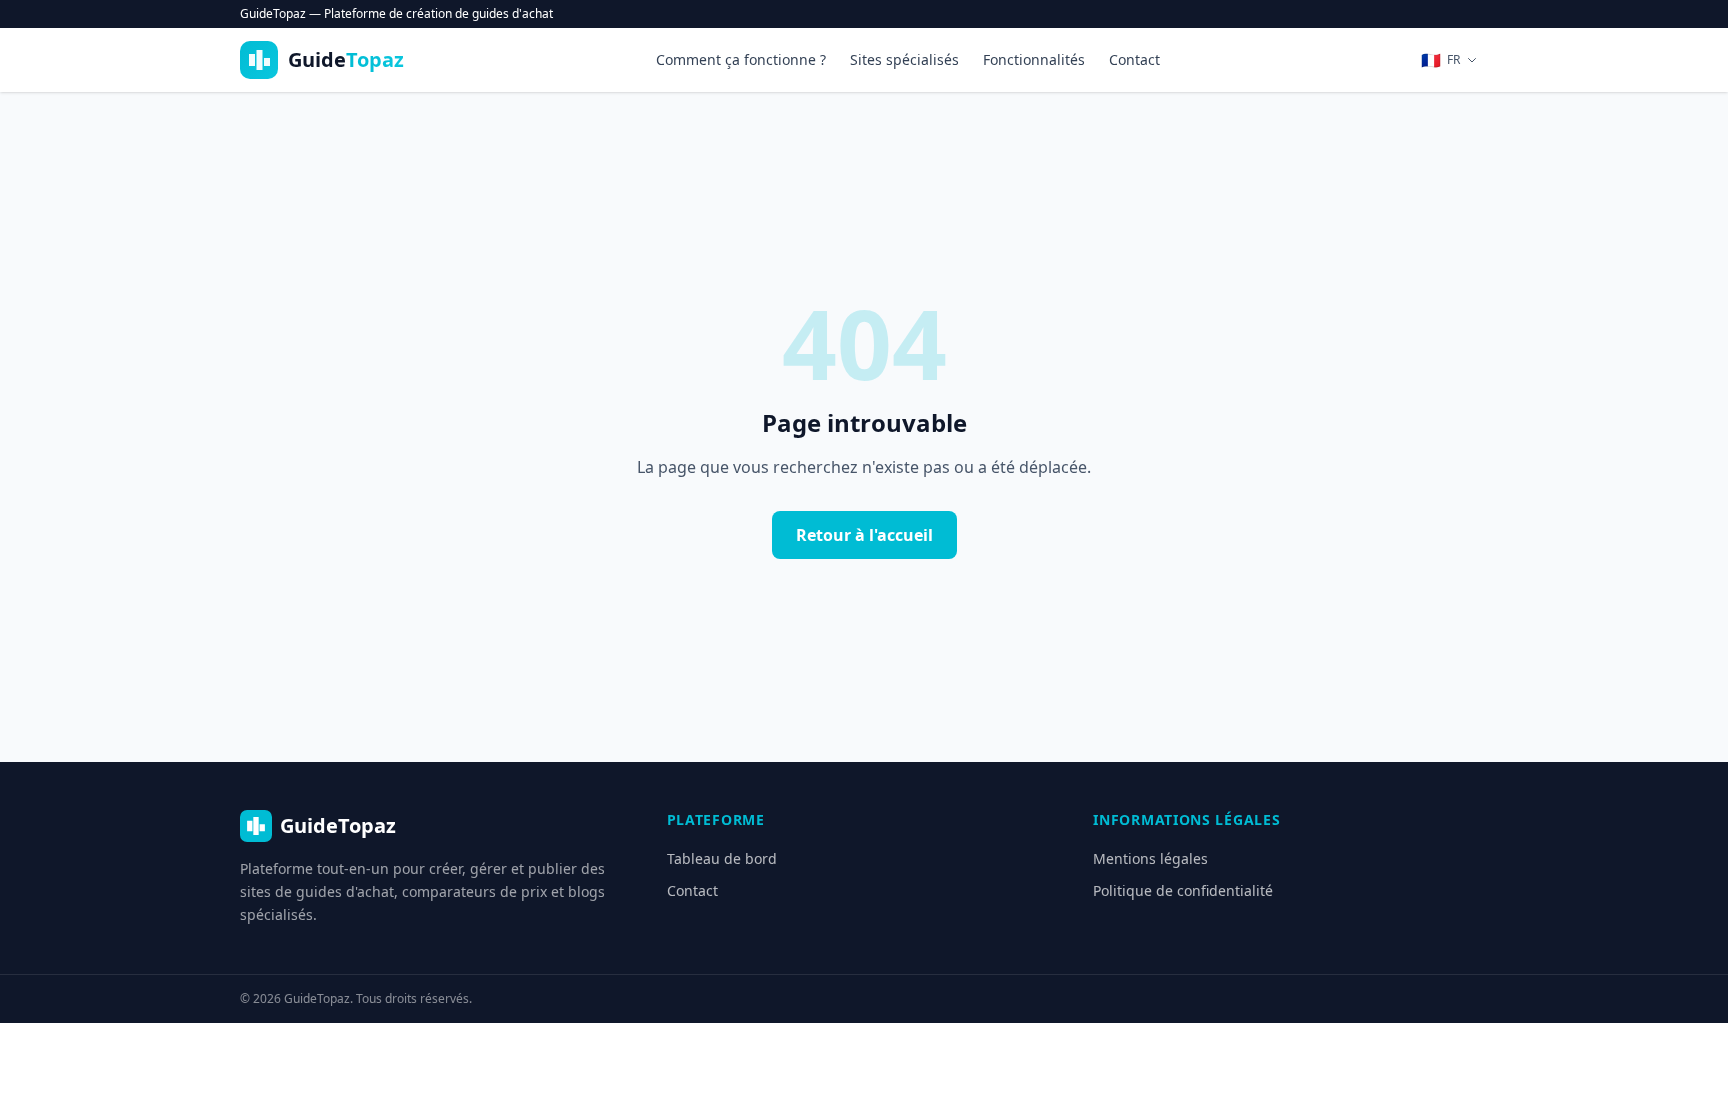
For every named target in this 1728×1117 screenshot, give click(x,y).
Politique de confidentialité (1183, 890)
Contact (1134, 59)
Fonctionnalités (1034, 59)
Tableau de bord (722, 858)
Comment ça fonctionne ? (741, 59)
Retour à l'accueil (864, 535)
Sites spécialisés (904, 59)
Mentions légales (1150, 858)
